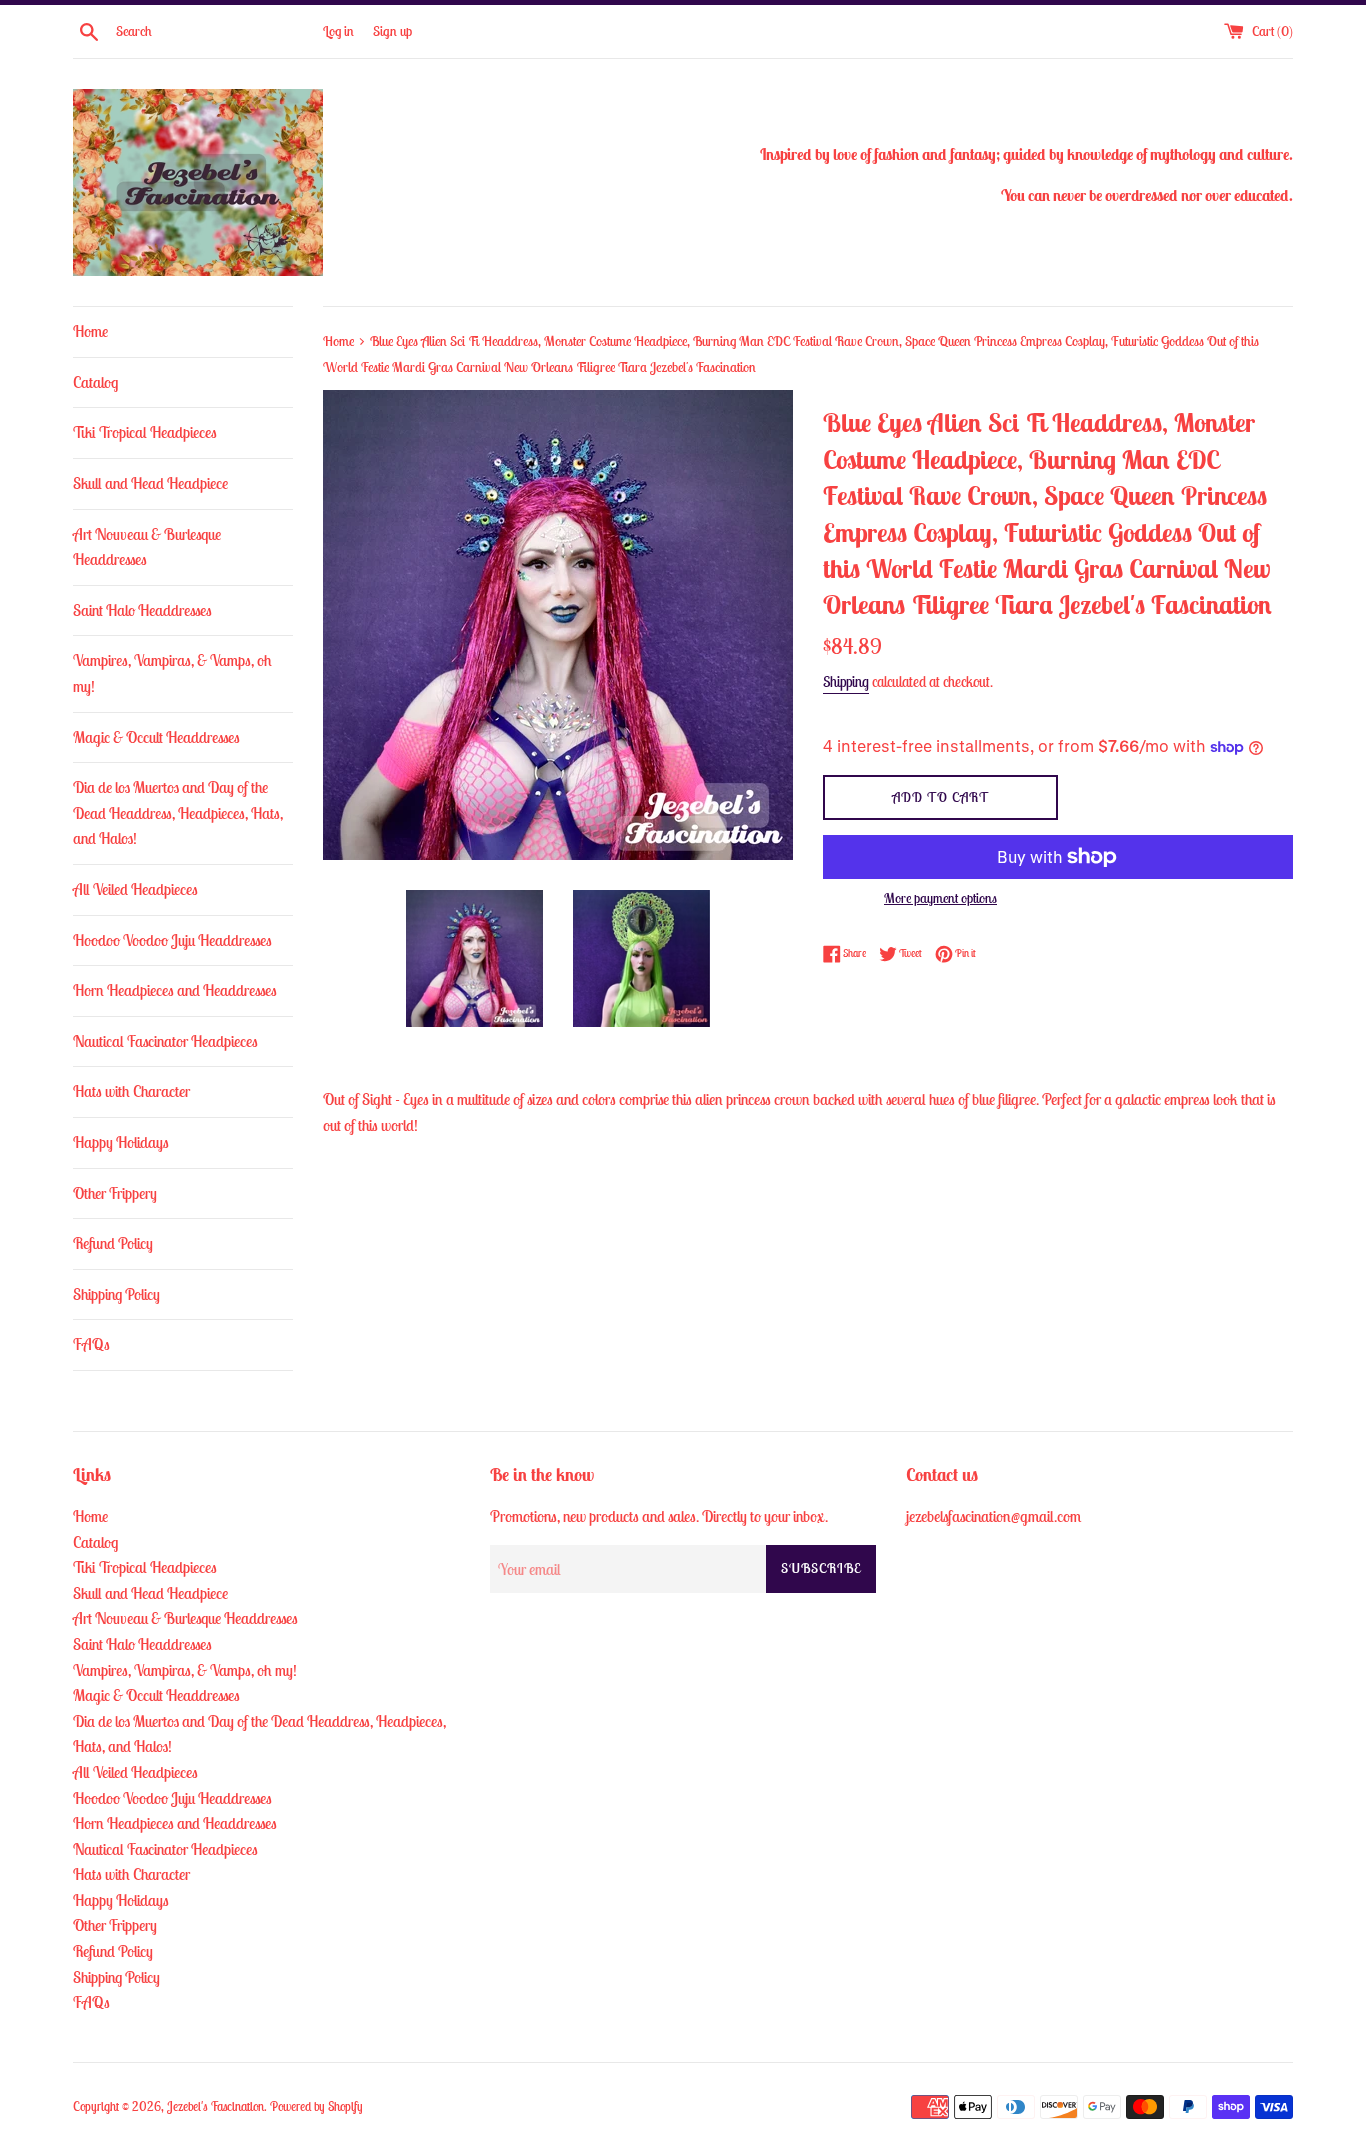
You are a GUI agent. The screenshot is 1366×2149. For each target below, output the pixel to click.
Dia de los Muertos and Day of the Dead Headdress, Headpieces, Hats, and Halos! (178, 812)
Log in (338, 31)
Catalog (95, 382)
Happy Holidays (121, 1142)
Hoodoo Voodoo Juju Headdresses (172, 940)
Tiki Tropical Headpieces (145, 432)
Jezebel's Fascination (215, 2106)
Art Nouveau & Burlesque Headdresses (147, 547)
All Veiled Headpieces (135, 889)
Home (90, 331)
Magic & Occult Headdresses (156, 737)
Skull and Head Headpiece (150, 483)
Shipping (846, 681)
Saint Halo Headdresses (142, 610)
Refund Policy (113, 1243)
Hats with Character (131, 1091)
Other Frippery (115, 1193)
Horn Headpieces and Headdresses (175, 990)
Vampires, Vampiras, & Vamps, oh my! (172, 673)
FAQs (91, 1344)
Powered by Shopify (316, 2106)
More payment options (940, 898)
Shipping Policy (116, 1294)
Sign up (392, 31)
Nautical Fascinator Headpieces (165, 1041)
